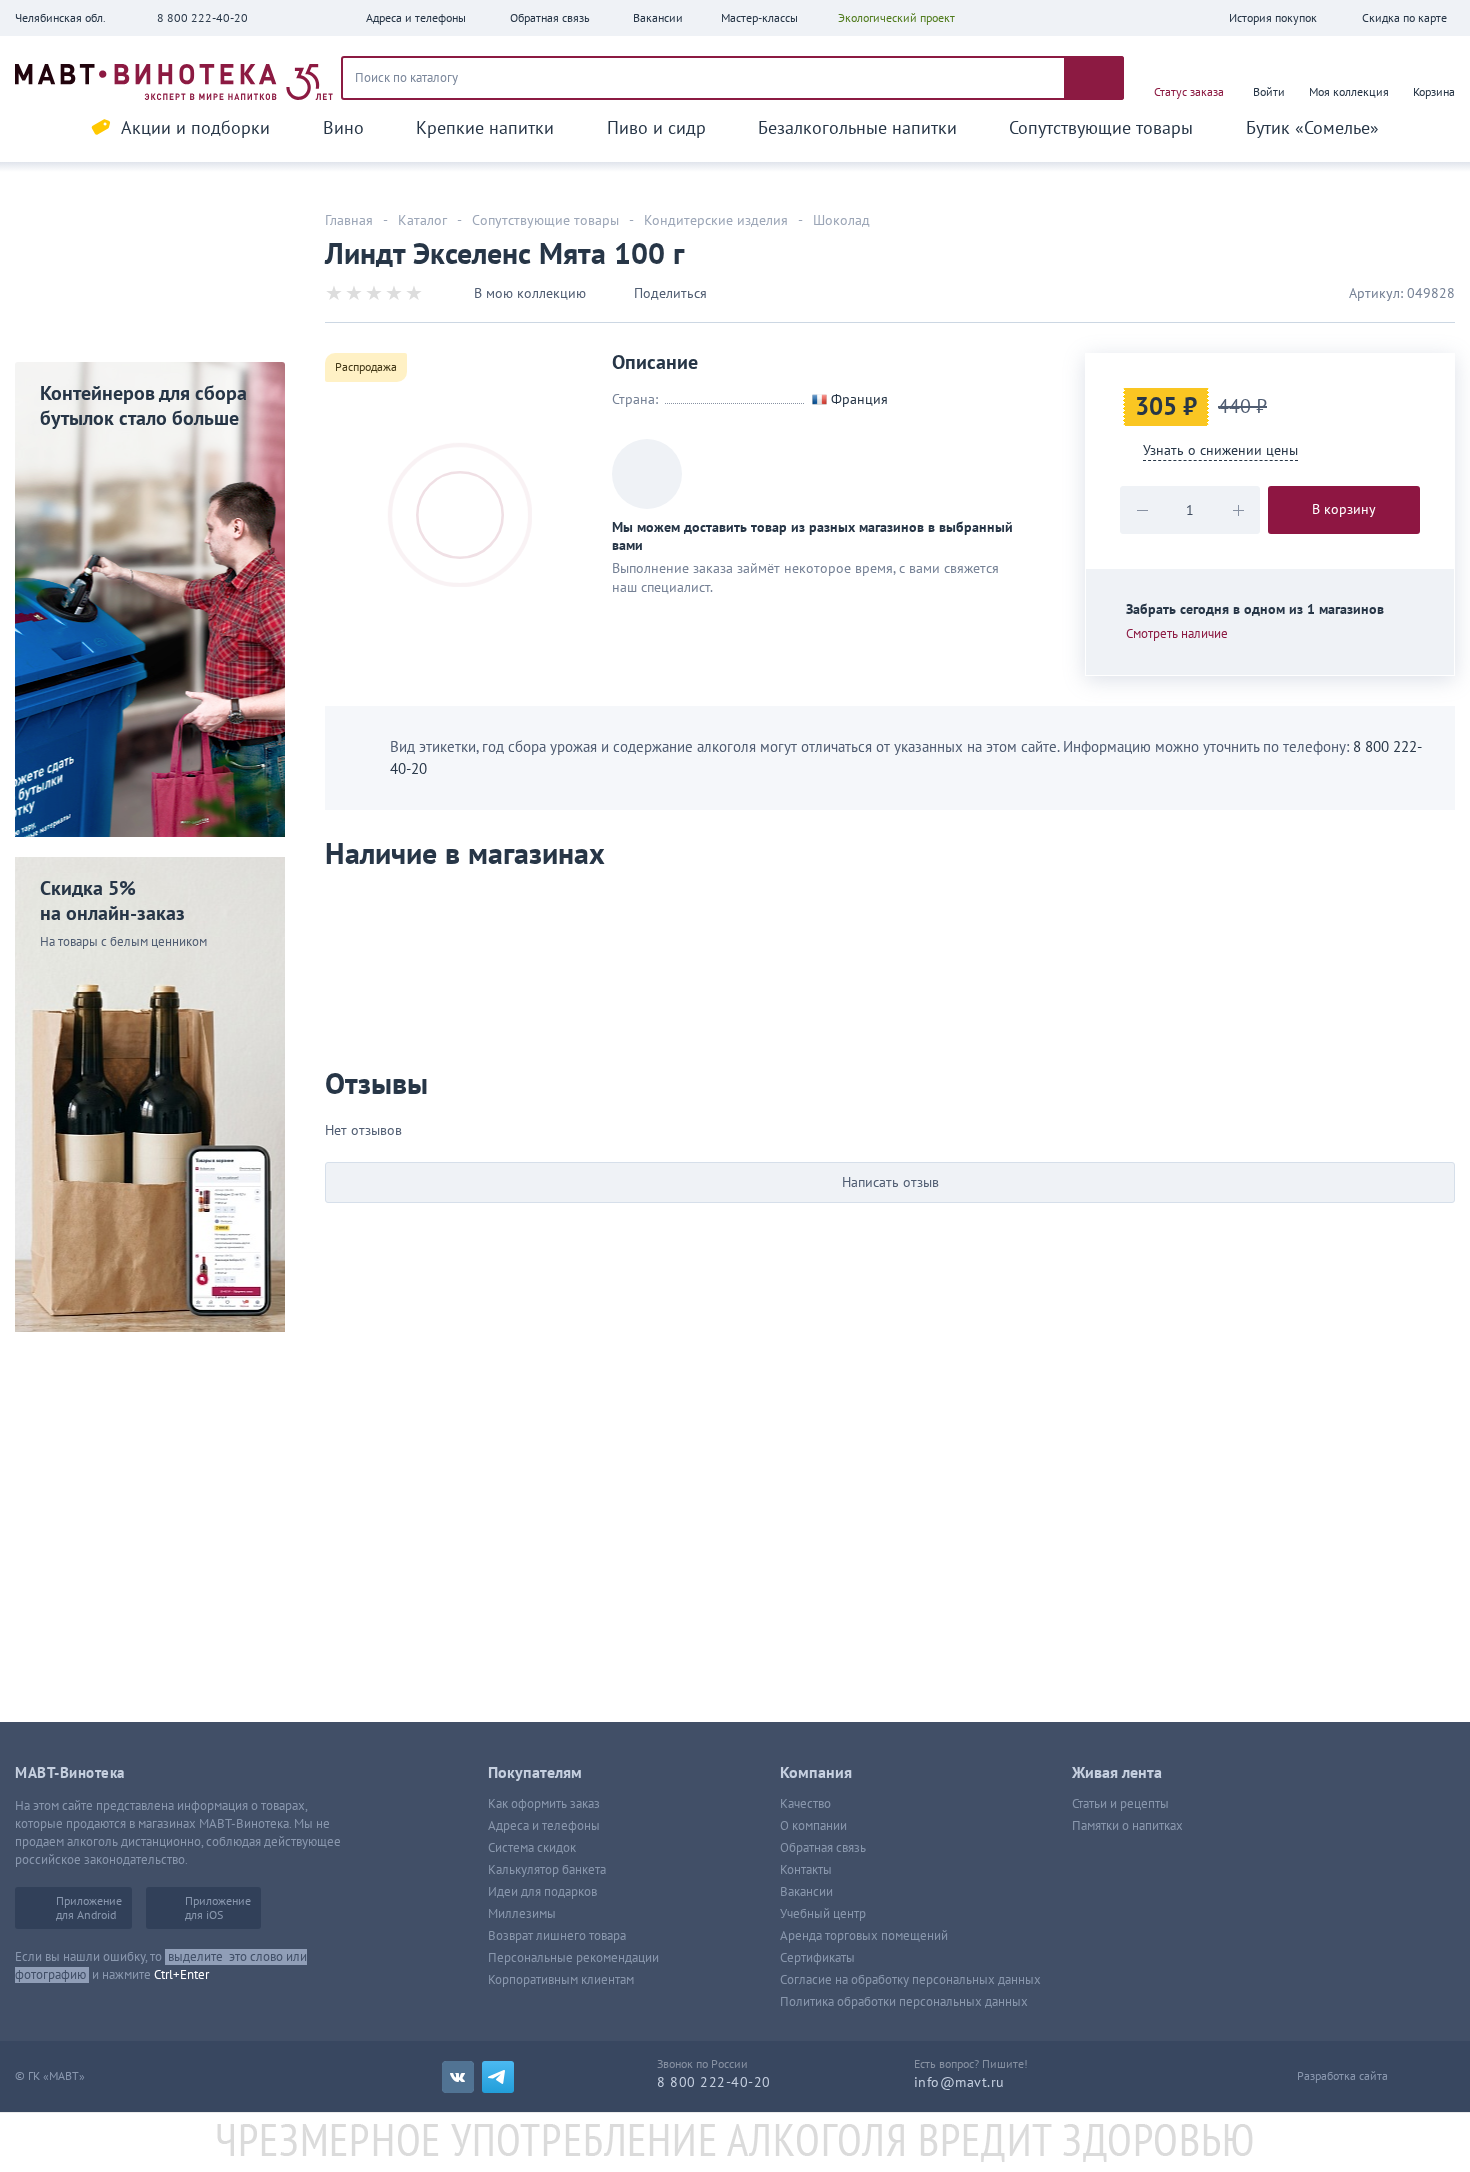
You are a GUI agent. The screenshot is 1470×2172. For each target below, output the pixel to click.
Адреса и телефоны (544, 1826)
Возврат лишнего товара (557, 1936)
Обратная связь (823, 1848)
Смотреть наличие (1177, 634)
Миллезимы (522, 1914)
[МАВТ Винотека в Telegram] (498, 2077)
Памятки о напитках (1127, 1826)
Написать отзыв (890, 1182)
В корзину (1344, 509)
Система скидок (532, 1848)
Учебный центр (823, 1914)
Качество (805, 1804)
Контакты (806, 1870)
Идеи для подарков (542, 1892)
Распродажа (366, 367)
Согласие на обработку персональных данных (910, 1980)
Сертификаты (817, 1958)
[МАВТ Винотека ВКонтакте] (458, 2077)
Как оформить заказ (544, 1804)
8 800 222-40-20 (202, 18)
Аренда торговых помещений (864, 1936)
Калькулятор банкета (547, 1870)
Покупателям (535, 1773)
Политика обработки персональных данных (904, 2002)
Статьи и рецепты (1120, 1804)
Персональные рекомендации (573, 1958)
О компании (813, 1826)
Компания (816, 1773)
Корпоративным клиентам (561, 1980)
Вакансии (806, 1892)
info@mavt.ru (959, 2082)
